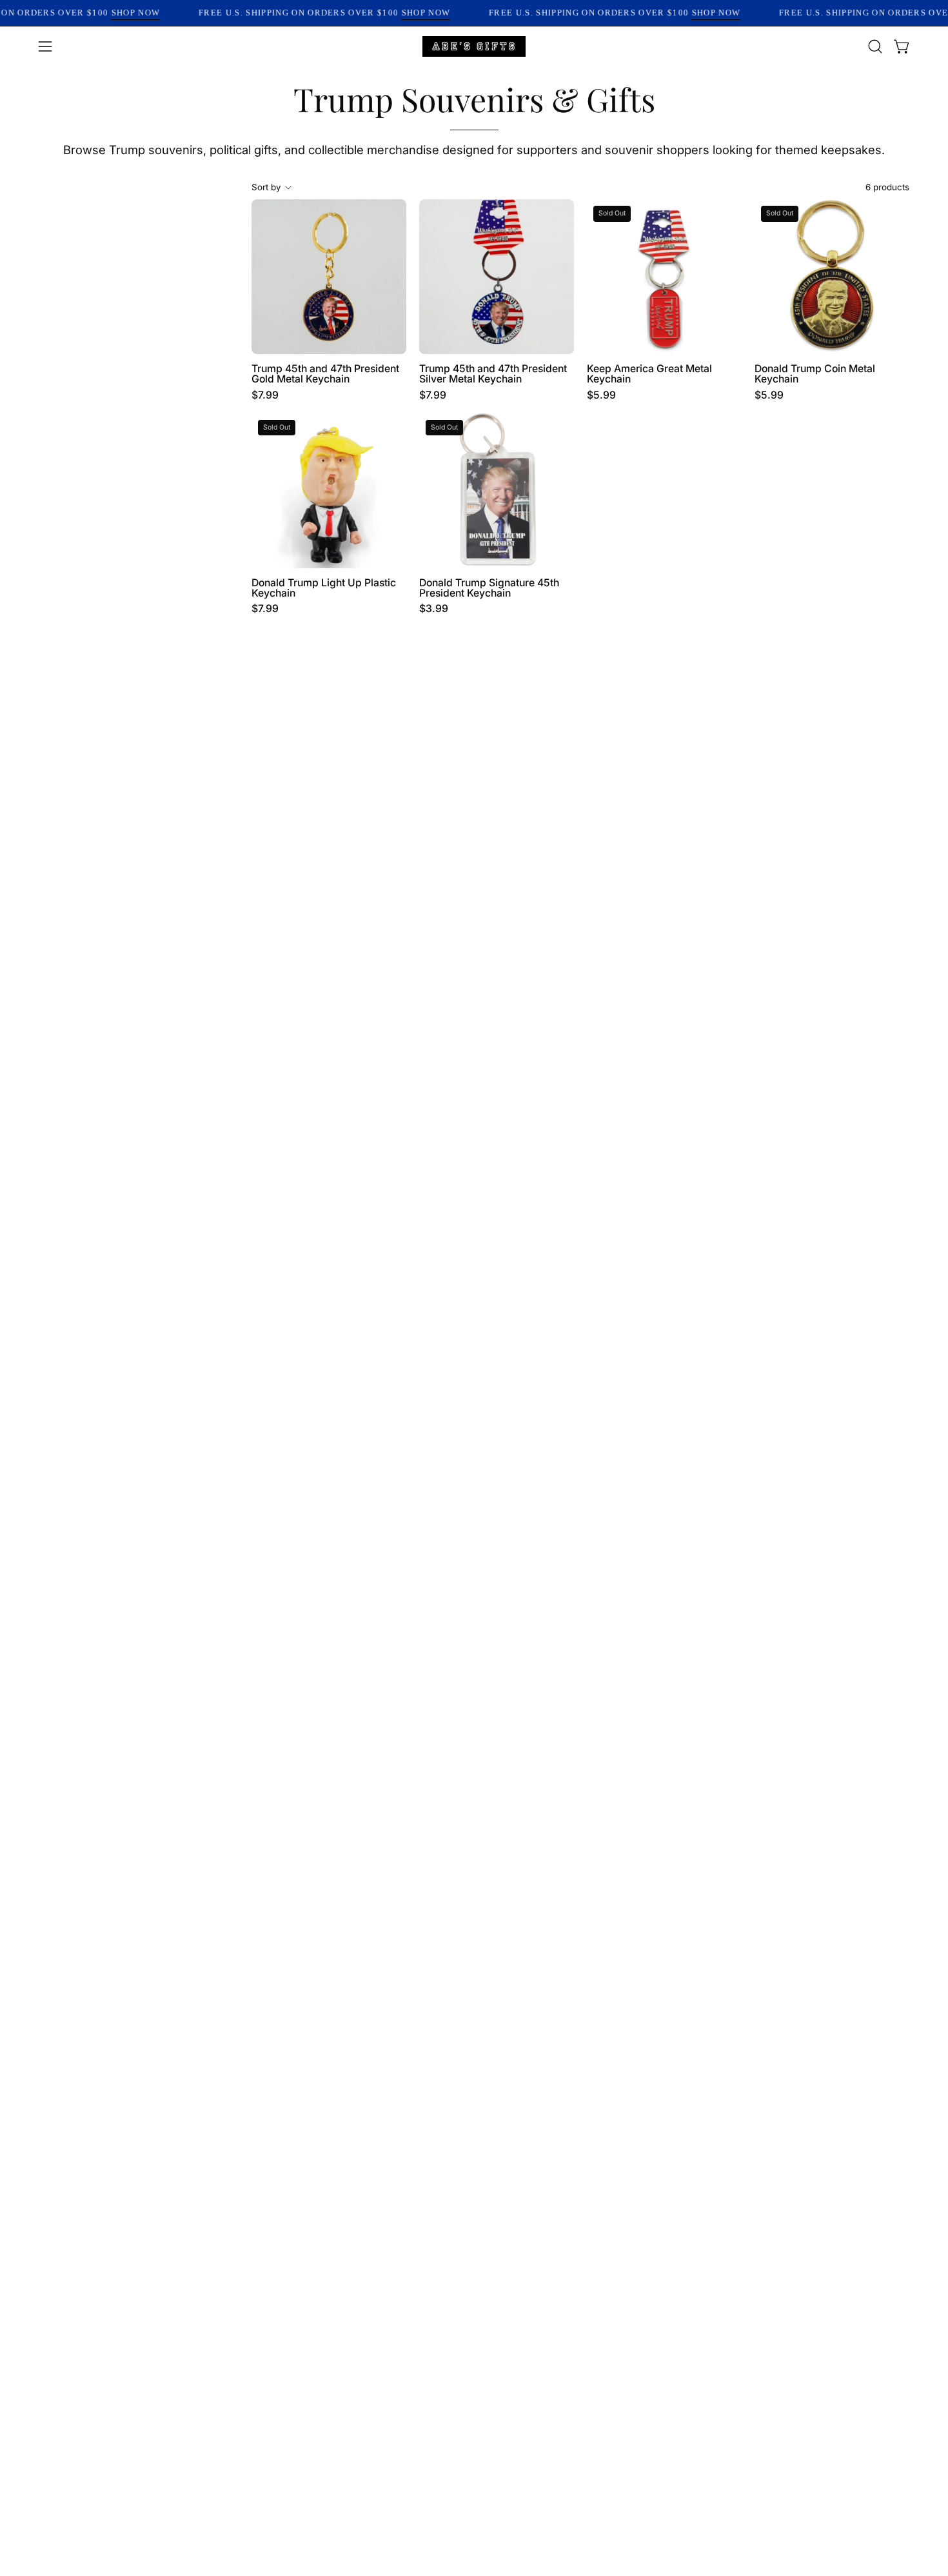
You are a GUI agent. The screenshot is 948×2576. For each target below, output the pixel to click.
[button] (875, 46)
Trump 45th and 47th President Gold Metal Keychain (325, 374)
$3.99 (434, 609)
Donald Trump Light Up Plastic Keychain (324, 588)
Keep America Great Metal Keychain (649, 374)
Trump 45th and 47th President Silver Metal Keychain (493, 374)
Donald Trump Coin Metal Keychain (815, 374)
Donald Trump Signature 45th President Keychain (489, 588)
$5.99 (601, 395)
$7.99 (265, 395)
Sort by (266, 187)
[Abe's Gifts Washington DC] (474, 46)
